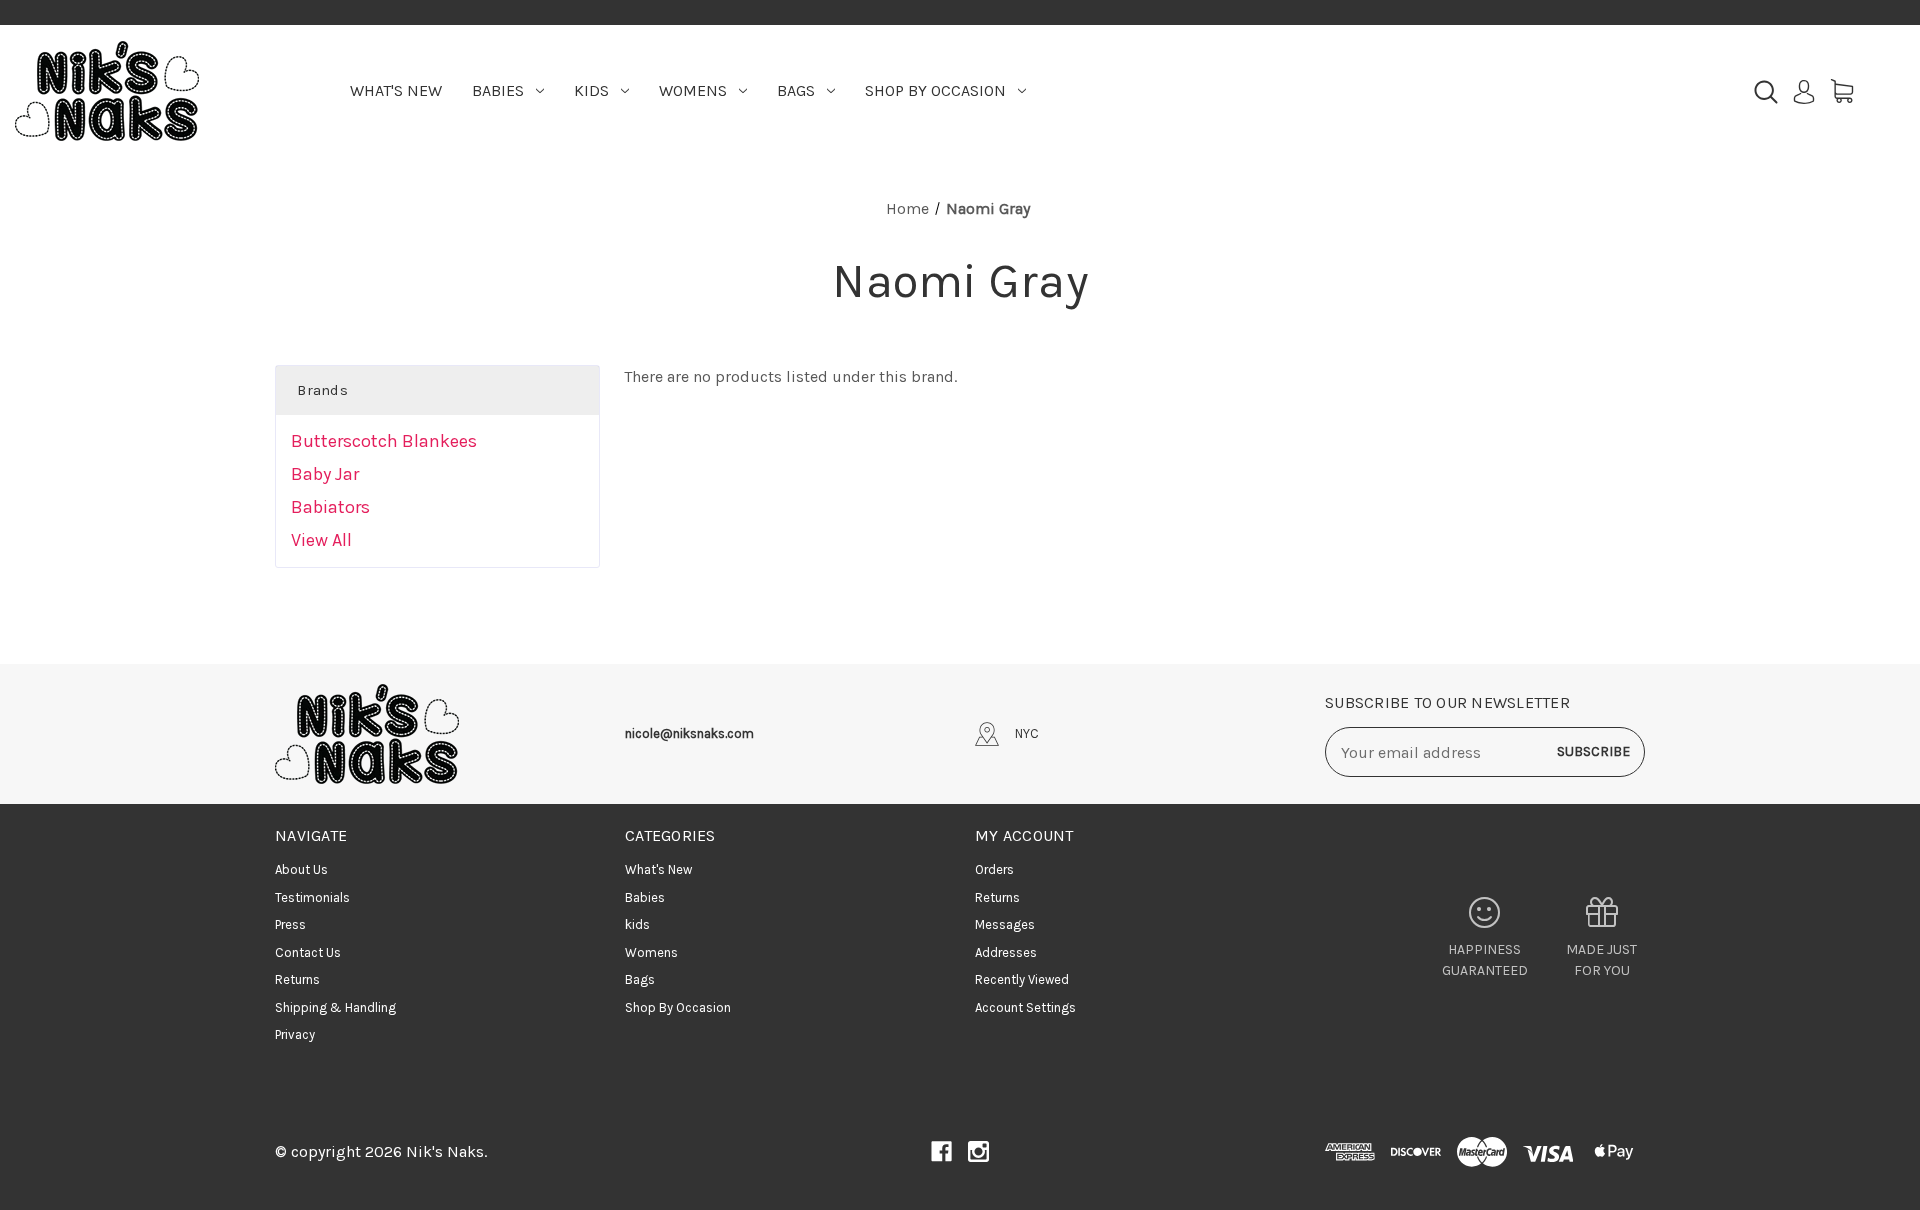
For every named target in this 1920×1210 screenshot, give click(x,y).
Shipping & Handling (335, 1007)
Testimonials (312, 897)
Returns (297, 979)
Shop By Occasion (935, 90)
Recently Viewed (1022, 979)
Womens (693, 90)
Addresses (1006, 952)
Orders (994, 869)
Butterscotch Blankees (384, 441)
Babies (498, 90)
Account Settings (1025, 1007)
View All (321, 540)
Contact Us (308, 952)
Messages (1005, 924)
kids (591, 90)
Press (290, 924)
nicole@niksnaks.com (689, 733)
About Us (301, 869)
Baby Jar (325, 474)
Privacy (295, 1034)
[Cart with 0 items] (1842, 91)
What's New (396, 90)
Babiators (330, 507)
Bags (796, 90)
